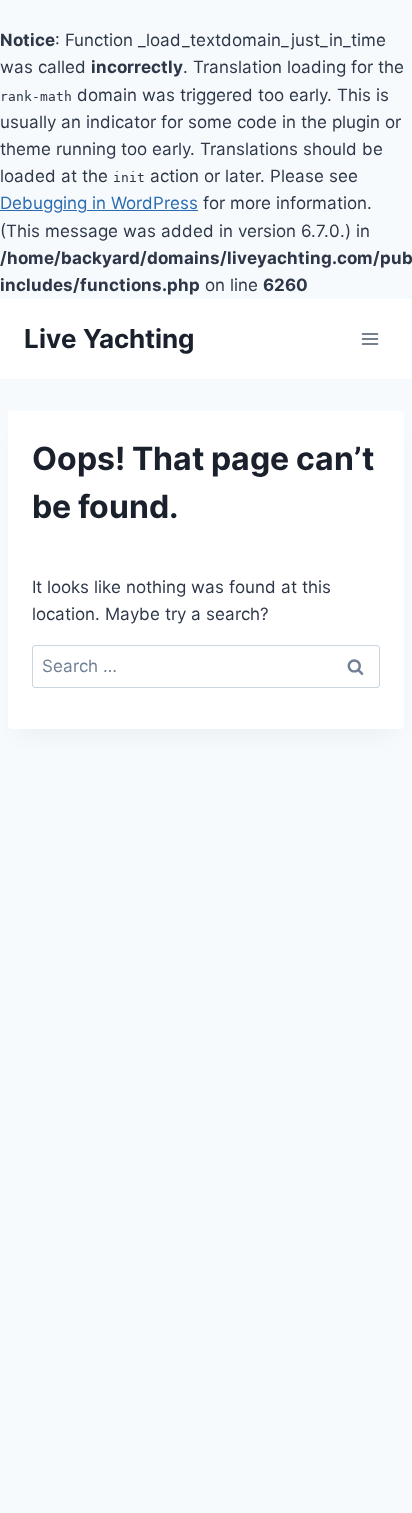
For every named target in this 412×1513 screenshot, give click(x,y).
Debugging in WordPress (99, 203)
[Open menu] (369, 338)
